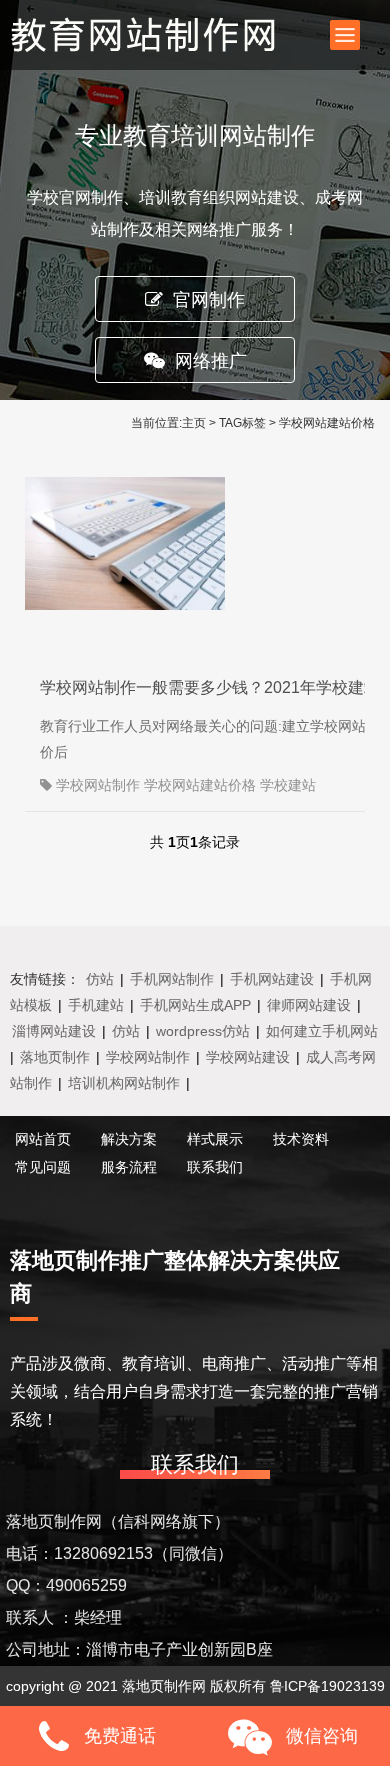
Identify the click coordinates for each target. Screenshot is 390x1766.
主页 (194, 423)
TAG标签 (242, 423)
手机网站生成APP (195, 1005)
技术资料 (301, 1139)
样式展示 (215, 1139)
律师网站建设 (309, 1005)
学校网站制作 (148, 1057)
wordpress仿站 (203, 1031)
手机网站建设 (272, 979)
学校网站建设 (248, 1057)
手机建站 (96, 1005)
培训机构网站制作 (124, 1083)
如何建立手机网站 (322, 1031)
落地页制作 (55, 1057)
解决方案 (129, 1139)
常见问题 (43, 1167)
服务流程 (129, 1167)
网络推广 (211, 361)
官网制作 (209, 300)
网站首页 (43, 1139)
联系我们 (215, 1167)
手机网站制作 (172, 979)
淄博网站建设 (54, 1031)
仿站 (100, 979)
